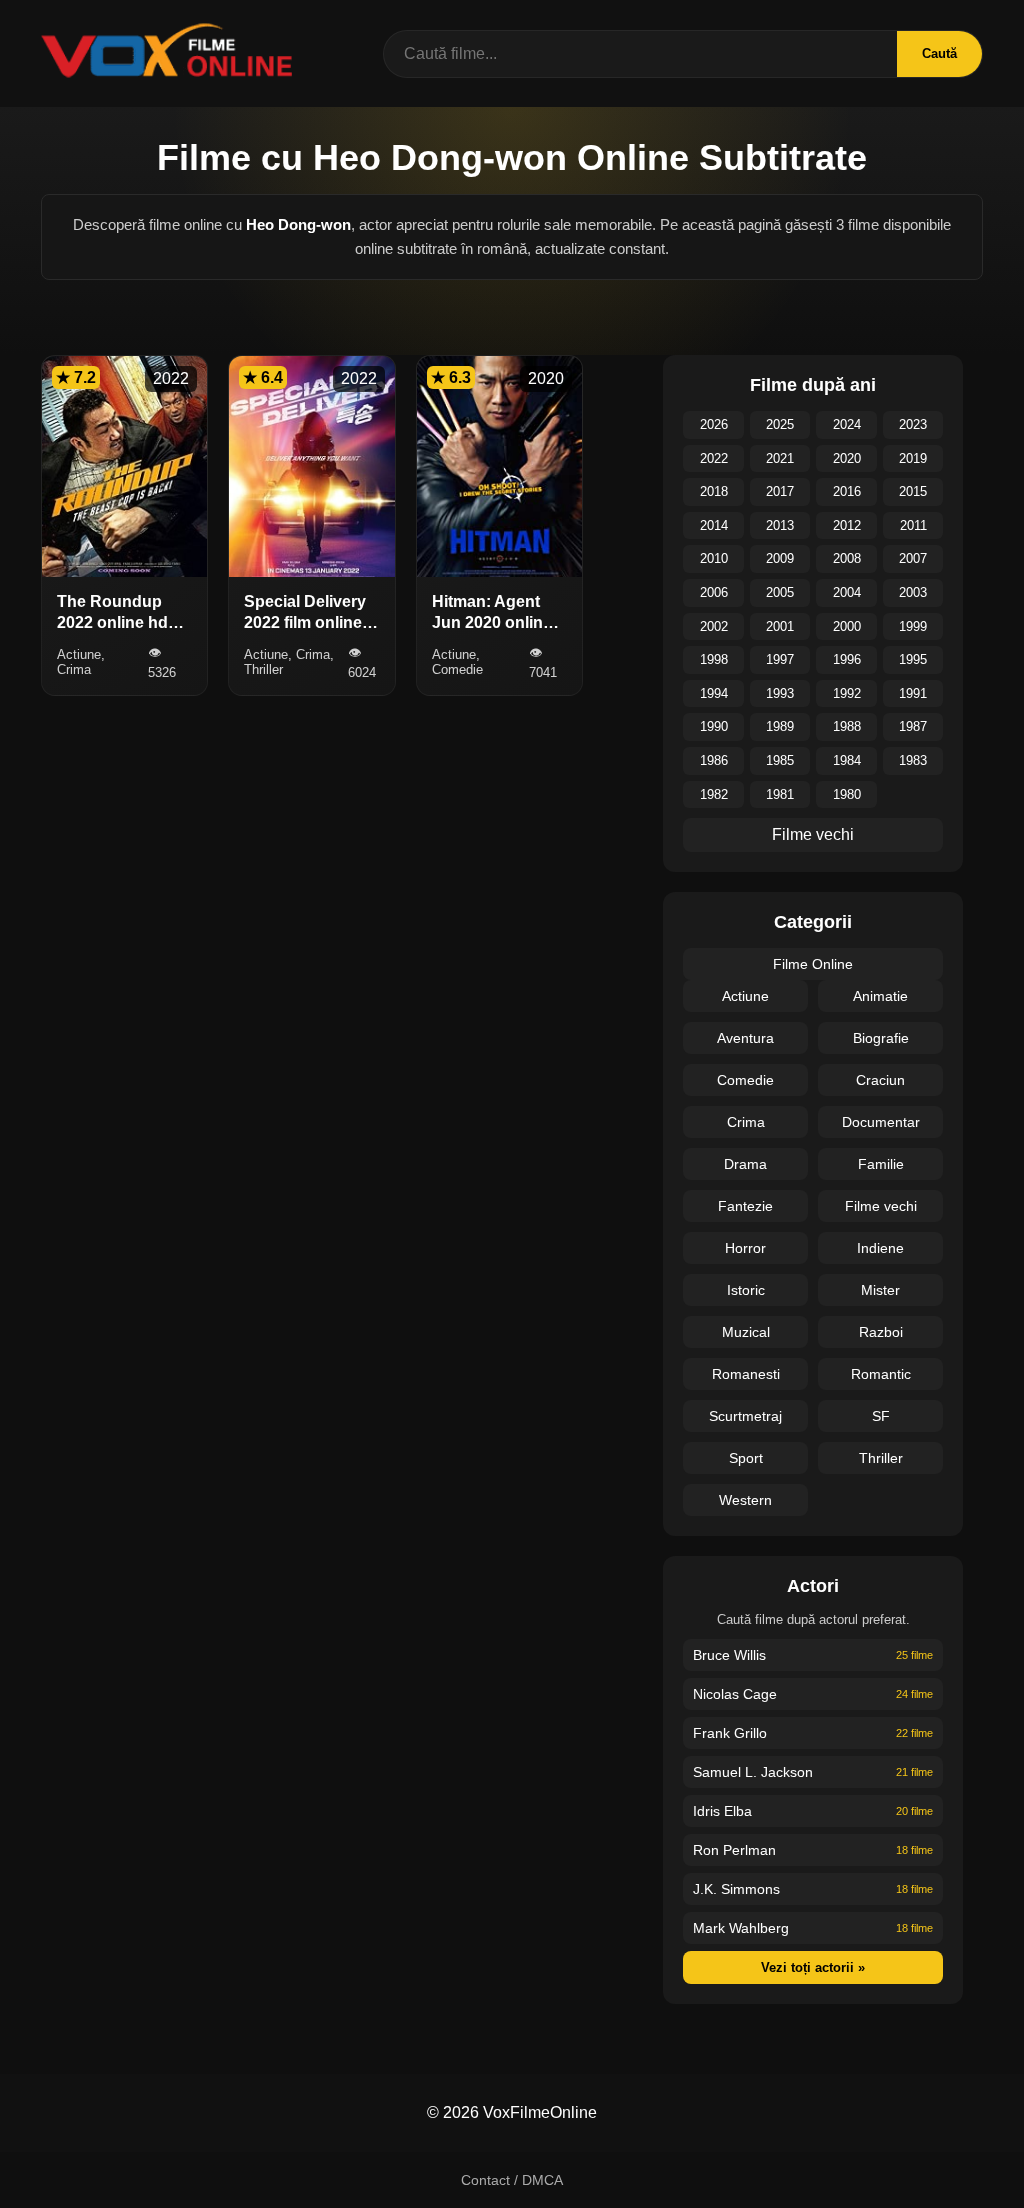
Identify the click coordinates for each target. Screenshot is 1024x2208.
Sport (746, 1458)
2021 (780, 458)
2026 (714, 424)
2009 (780, 558)
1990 (714, 726)
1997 (780, 659)
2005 (780, 592)
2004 (847, 592)
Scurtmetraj (745, 1416)
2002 (714, 626)
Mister (880, 1290)
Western (745, 1500)
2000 (847, 626)
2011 (913, 525)
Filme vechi (813, 834)
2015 (913, 491)
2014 (714, 525)
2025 (780, 424)
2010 (714, 558)
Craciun (880, 1080)
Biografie (881, 1038)
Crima (746, 1122)
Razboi (881, 1332)
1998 (714, 659)
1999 (913, 626)
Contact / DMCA (512, 2180)
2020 (847, 458)
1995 (913, 659)
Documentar (881, 1122)
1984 (847, 760)
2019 (913, 458)
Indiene (880, 1248)
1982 (714, 794)
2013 (780, 525)
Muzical (746, 1332)
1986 (714, 760)
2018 (714, 491)
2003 (913, 592)
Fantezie (745, 1206)
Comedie (745, 1080)
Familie (881, 1164)
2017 (780, 491)
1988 (847, 726)
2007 (913, 558)
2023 (913, 424)
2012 (847, 525)
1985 (780, 760)
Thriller (881, 1458)
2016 (847, 491)
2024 (847, 424)
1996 (847, 659)
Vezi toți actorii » (813, 1967)
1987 (913, 726)
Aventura (745, 1038)
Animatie (880, 996)
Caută (939, 53)
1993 (780, 693)
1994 (714, 693)
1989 (780, 726)
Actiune (745, 996)
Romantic (881, 1374)
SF (881, 1416)
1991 (913, 693)
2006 (714, 592)
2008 (847, 558)
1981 (780, 794)
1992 (847, 693)
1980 (847, 794)
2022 (714, 458)
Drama (745, 1164)
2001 (780, 626)
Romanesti (746, 1374)
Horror (745, 1248)
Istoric (746, 1290)
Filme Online (813, 964)
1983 (913, 760)
